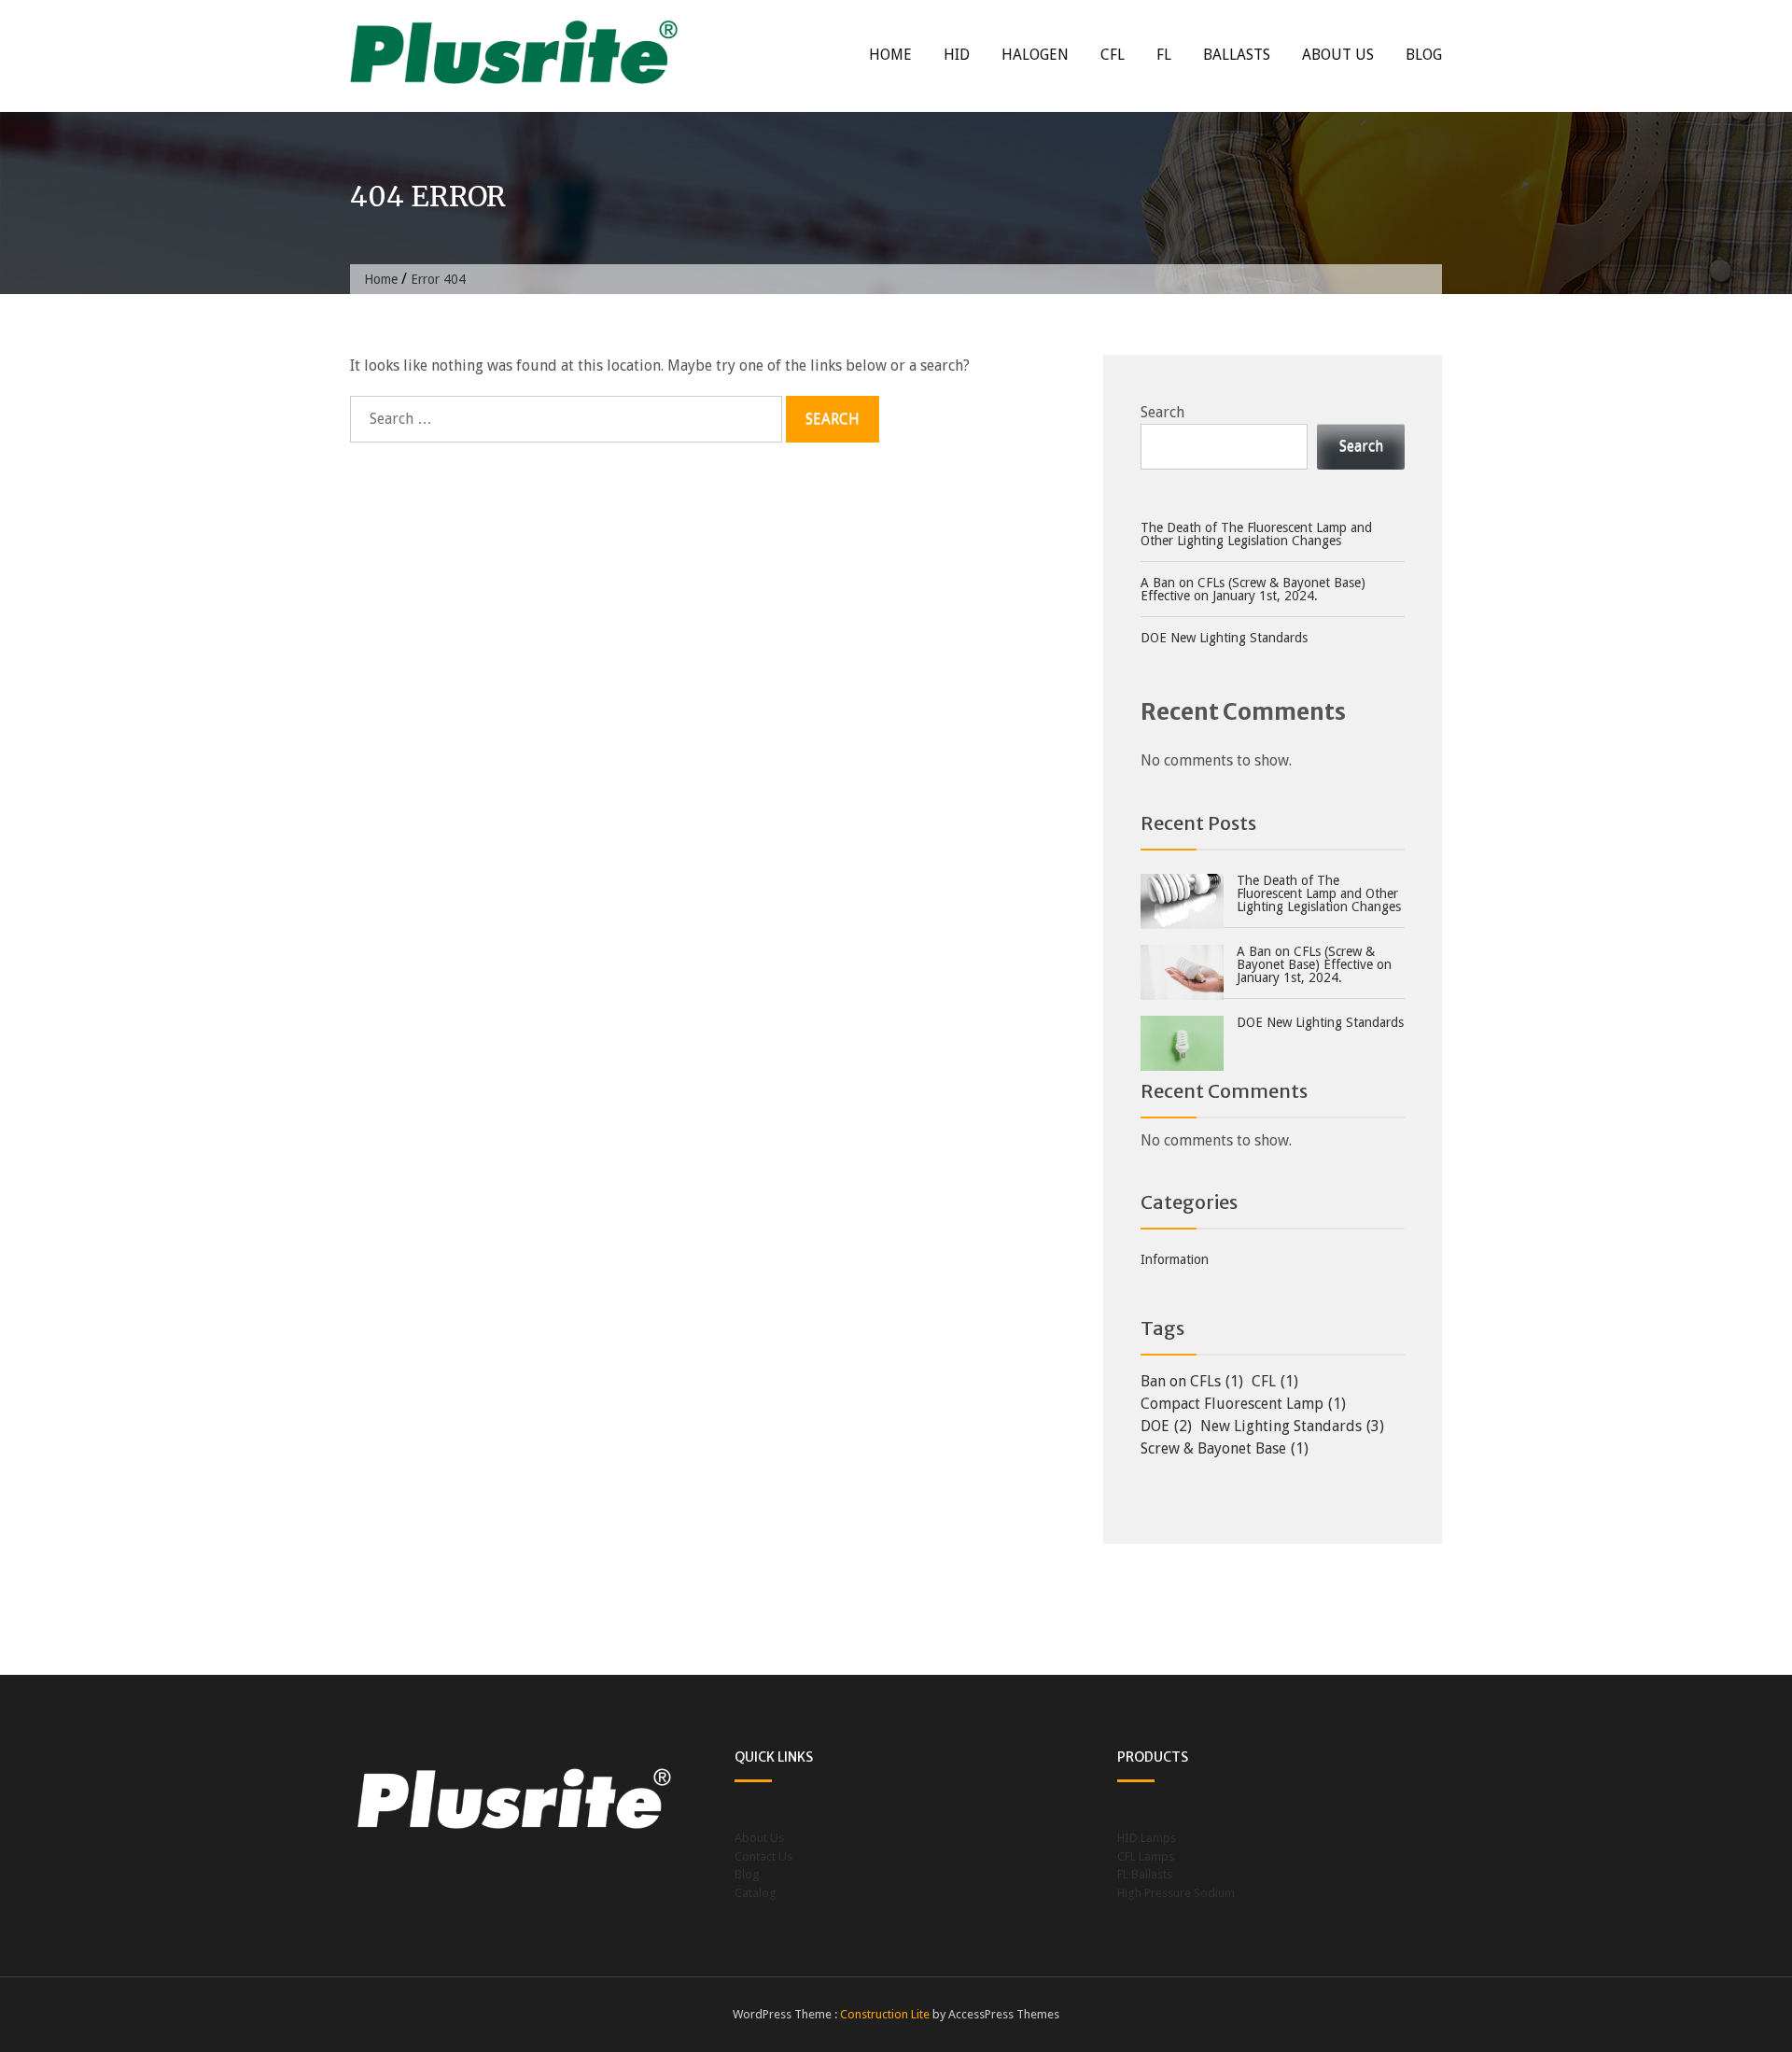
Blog (1424, 55)
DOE (1166, 1426)
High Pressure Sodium (1176, 1893)
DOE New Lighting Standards (1224, 638)
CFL (1113, 55)
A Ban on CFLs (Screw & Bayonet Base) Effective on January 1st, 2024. (1253, 589)
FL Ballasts (1145, 1874)
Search (1162, 412)
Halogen (1035, 55)
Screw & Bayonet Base (1225, 1448)
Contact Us (763, 1856)
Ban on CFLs (1192, 1381)
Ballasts (1237, 55)
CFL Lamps (1146, 1856)
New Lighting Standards (1292, 1426)
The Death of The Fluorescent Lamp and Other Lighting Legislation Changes (1256, 534)
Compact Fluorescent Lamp (1243, 1404)
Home (890, 55)
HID (957, 55)
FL (1164, 55)
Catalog (756, 1893)
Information (1175, 1259)
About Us (1338, 55)
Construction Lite (885, 2014)
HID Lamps (1147, 1838)
